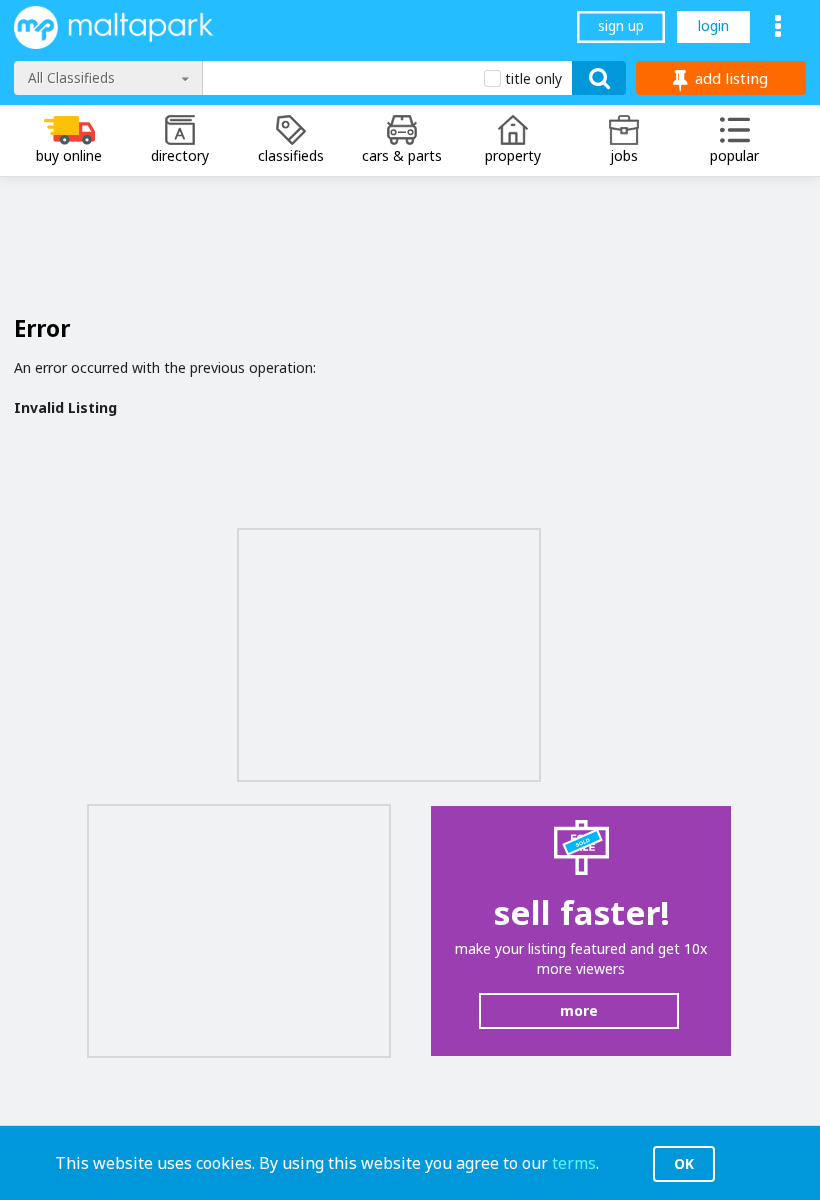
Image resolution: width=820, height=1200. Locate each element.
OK (684, 1163)
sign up (621, 25)
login (713, 25)
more (579, 1010)
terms (574, 1163)
